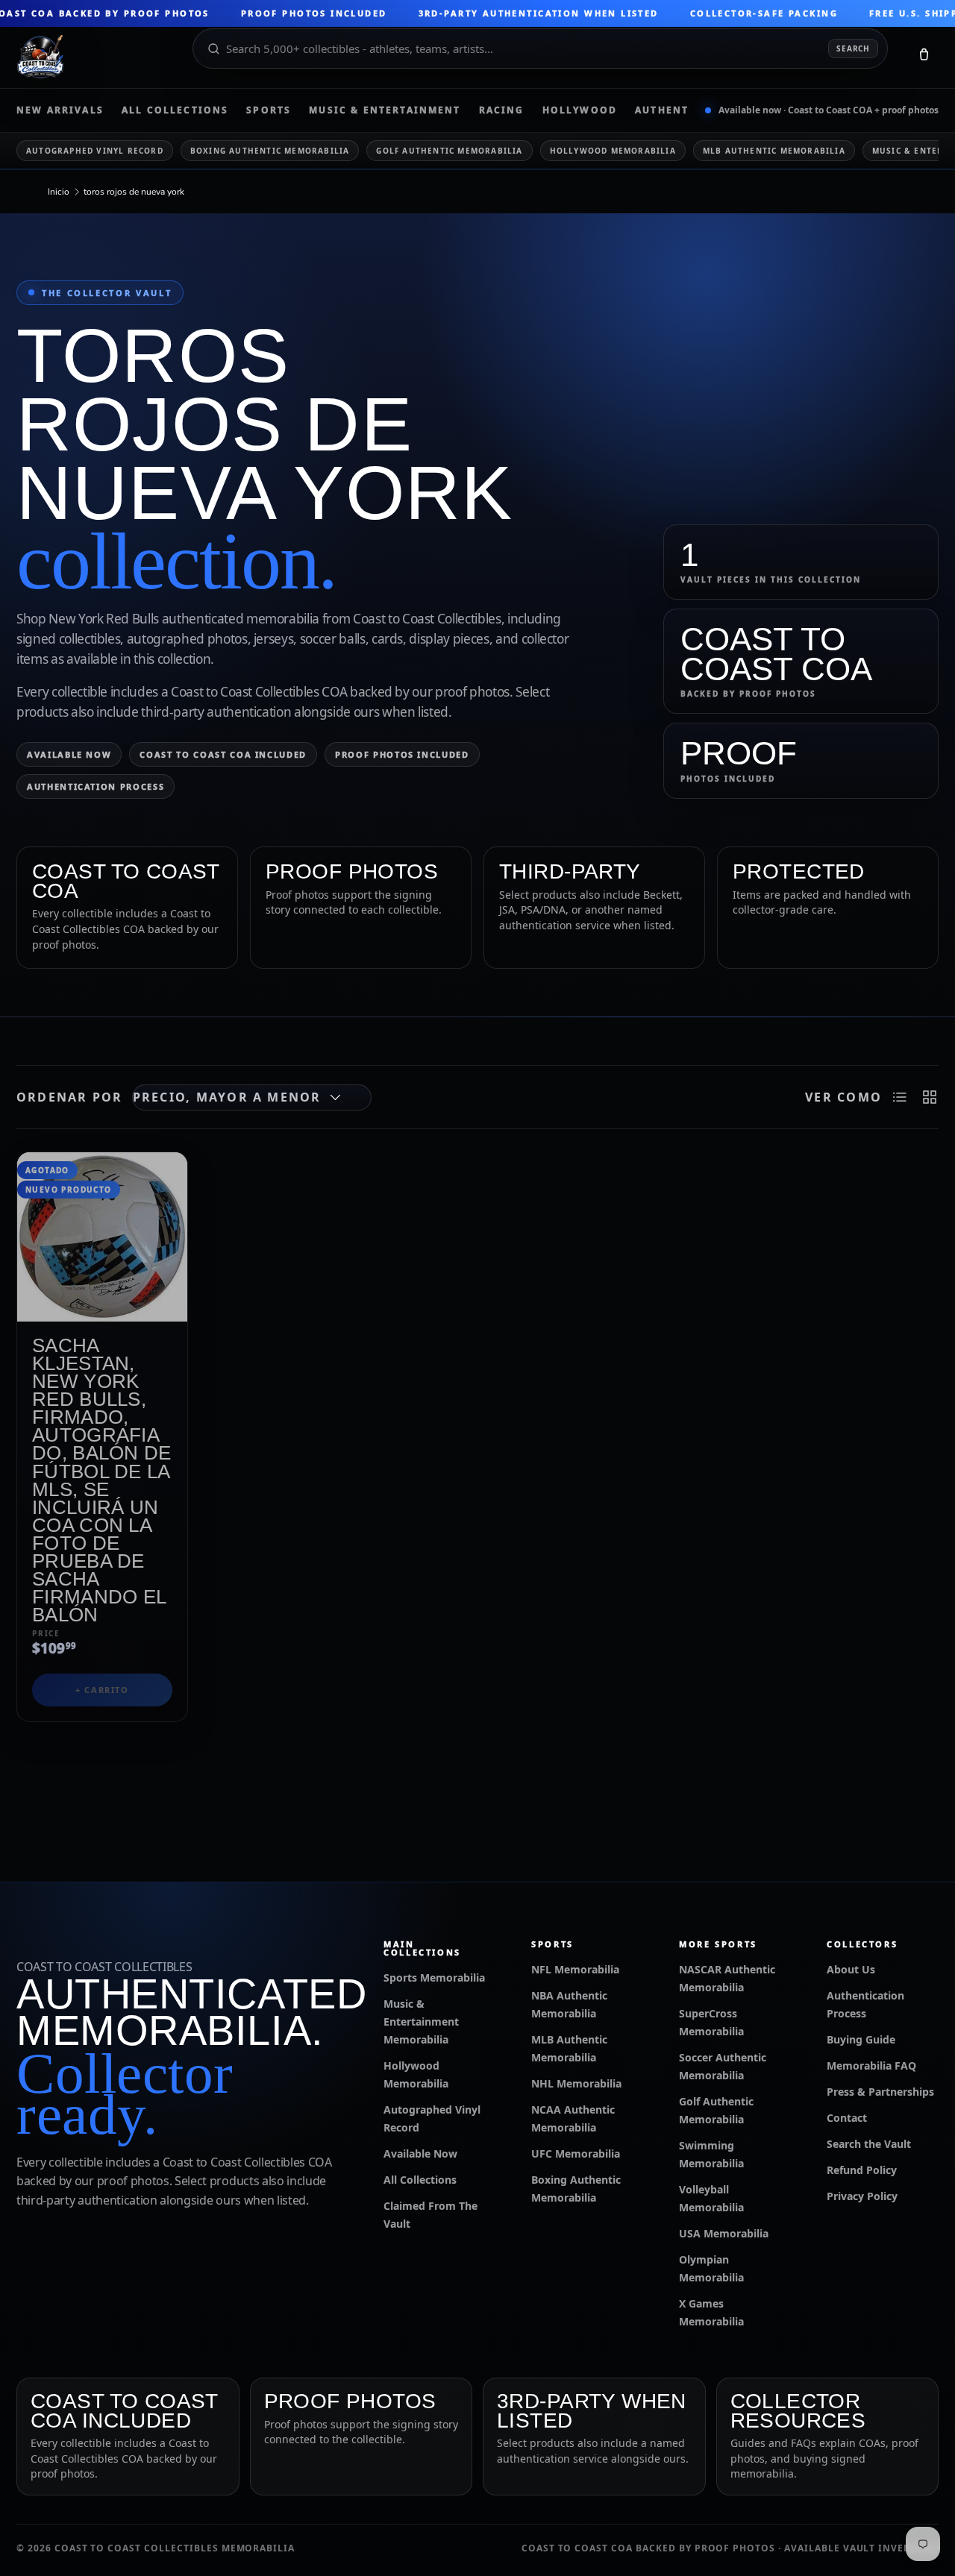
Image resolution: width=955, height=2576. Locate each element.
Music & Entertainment (385, 110)
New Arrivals (60, 110)
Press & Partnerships (880, 2092)
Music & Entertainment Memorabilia (421, 2021)
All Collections (175, 110)
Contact (847, 2118)
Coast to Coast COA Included (223, 754)
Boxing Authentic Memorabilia (270, 151)
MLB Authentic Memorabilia (774, 151)
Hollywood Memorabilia (613, 151)
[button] (924, 57)
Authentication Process (95, 786)
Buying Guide (861, 2039)
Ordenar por (70, 1097)
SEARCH (853, 48)
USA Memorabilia (724, 2233)
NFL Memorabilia (575, 1969)
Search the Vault (869, 2144)
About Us (851, 1969)
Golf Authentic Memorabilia (449, 151)
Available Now (69, 754)
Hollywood (580, 110)
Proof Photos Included (402, 754)
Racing (502, 110)
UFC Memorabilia (576, 2154)
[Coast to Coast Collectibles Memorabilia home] (94, 57)
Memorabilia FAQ (871, 2065)
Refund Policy (862, 2170)
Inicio (59, 192)
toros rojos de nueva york (134, 192)
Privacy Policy (862, 2196)
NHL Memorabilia (576, 2083)
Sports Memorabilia (434, 1977)
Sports (269, 110)
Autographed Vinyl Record (95, 151)
